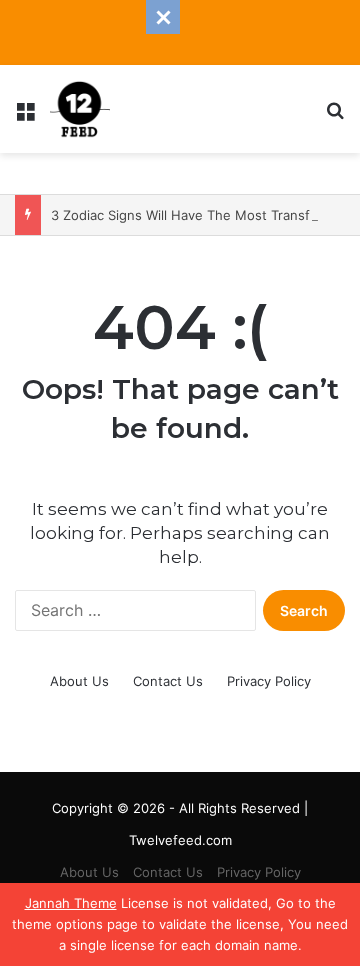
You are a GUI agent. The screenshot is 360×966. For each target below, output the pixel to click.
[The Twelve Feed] (80, 109)
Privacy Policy (269, 681)
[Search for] (335, 116)
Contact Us (168, 681)
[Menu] (25, 116)
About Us (79, 681)
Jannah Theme (71, 903)
